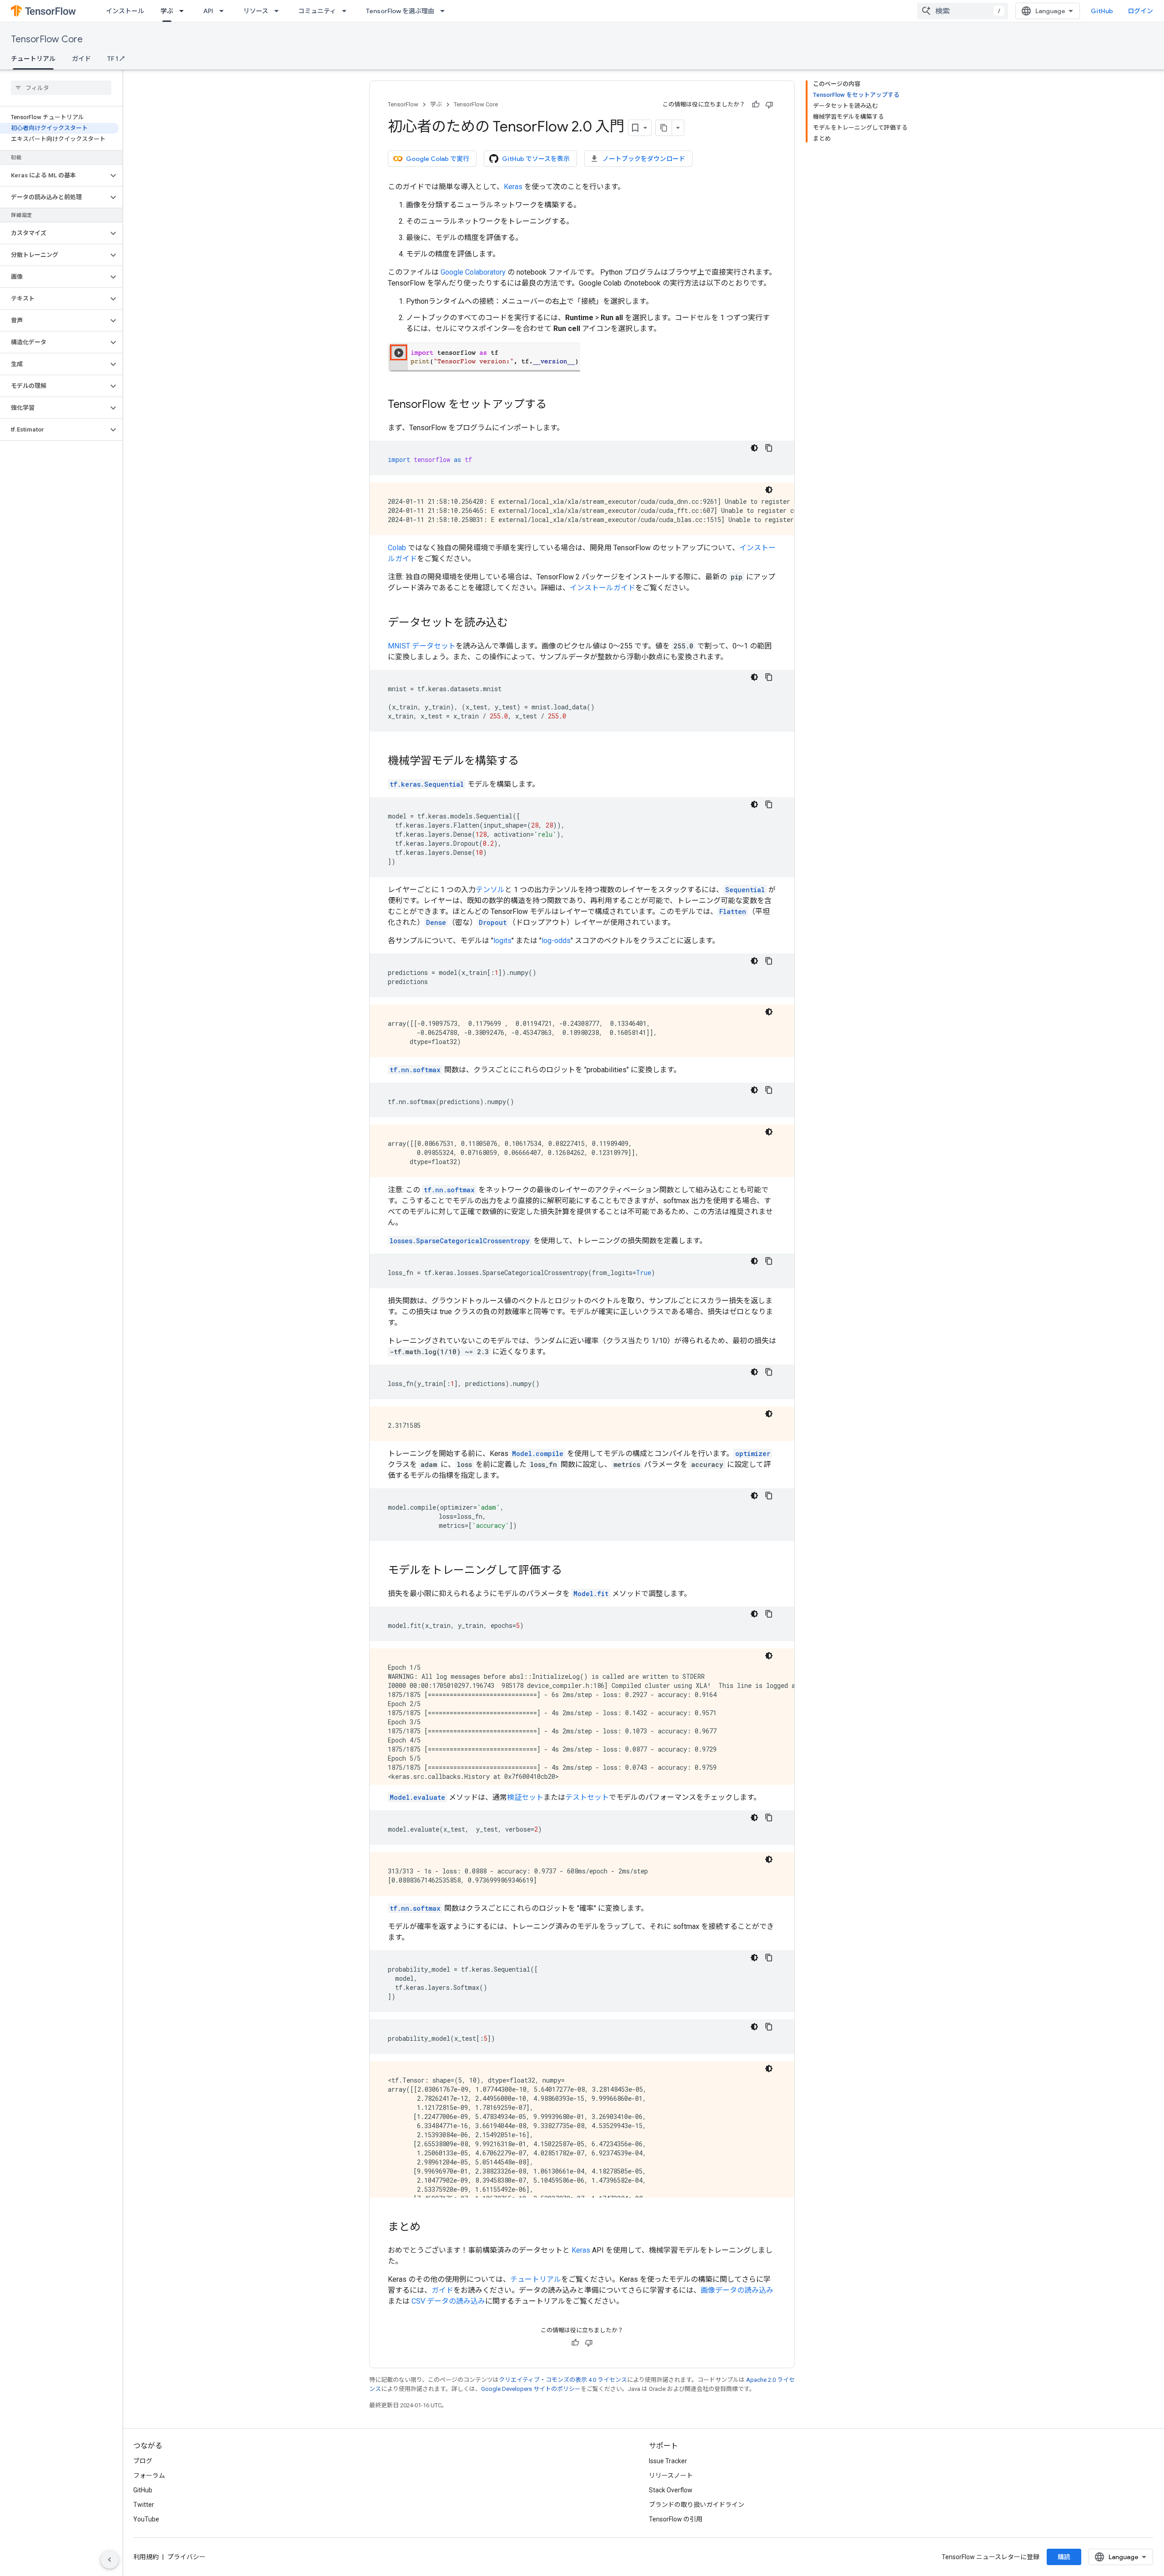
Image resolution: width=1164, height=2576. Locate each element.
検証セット (525, 1797)
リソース (256, 11)
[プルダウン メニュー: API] (224, 11)
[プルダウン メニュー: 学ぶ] (184, 11)
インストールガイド (602, 588)
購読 (1064, 2557)
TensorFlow (403, 104)
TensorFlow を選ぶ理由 (400, 11)
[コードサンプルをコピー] (769, 448)
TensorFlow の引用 (676, 2519)
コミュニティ (317, 11)
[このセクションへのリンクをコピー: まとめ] (430, 2228)
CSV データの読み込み (448, 2301)
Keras (513, 187)
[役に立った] (756, 105)
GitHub (1102, 11)
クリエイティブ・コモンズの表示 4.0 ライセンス (563, 2380)
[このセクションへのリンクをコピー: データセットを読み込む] (517, 623)
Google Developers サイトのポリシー (531, 2389)
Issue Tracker (668, 2461)
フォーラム (149, 2476)
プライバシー (186, 2557)
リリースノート (671, 2476)
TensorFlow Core (47, 39)
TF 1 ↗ (116, 59)
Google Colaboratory (473, 272)
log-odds (556, 941)
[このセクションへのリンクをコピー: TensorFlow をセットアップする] (556, 405)
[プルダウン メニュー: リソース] (279, 11)
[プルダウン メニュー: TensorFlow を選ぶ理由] (445, 11)
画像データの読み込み (737, 2290)
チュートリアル (33, 59)
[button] (54, 176)
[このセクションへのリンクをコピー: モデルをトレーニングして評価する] (571, 1571)
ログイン (1140, 11)
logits (502, 941)
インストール (125, 11)
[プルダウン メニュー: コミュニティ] (347, 11)
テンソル (490, 890)
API (208, 11)
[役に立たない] (769, 105)
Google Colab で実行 (438, 159)
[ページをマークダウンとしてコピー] (664, 128)
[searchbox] (61, 88)
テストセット (587, 1797)
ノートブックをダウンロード (644, 159)
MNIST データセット (422, 646)
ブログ (143, 2461)
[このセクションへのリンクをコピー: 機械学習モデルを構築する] (528, 762)
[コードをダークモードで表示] (754, 448)
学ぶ (167, 11)
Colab (397, 548)
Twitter (144, 2505)
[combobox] (963, 11)
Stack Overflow (671, 2490)
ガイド (81, 59)
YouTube (146, 2519)
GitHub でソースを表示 (536, 159)
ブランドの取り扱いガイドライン (697, 2505)
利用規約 (146, 2557)
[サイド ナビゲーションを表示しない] (110, 2560)
